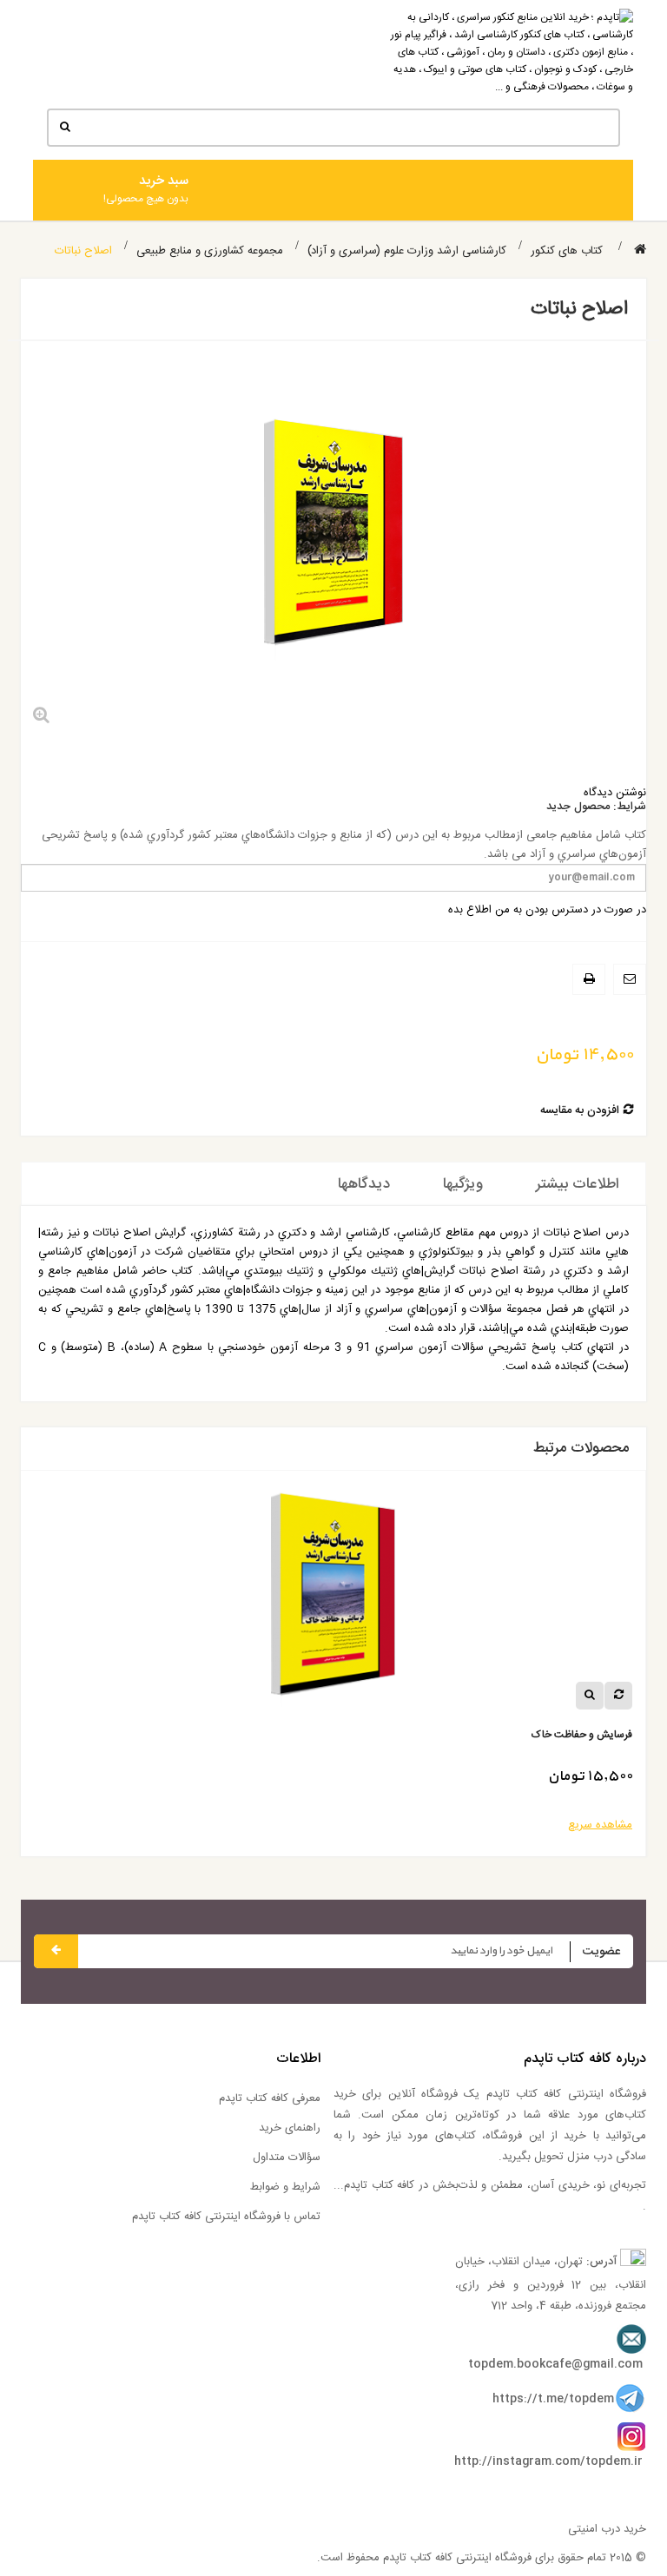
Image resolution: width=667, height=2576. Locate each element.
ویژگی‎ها (463, 1184)
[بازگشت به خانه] (640, 250)
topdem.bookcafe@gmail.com (555, 2364)
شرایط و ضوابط (285, 2187)
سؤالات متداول (287, 2158)
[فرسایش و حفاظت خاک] (333, 1601)
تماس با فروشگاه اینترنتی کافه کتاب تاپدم (226, 2217)
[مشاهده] (590, 1696)
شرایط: (630, 807)
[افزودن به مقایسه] (618, 1696)
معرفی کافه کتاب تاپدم (270, 2098)
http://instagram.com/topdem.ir (548, 2461)
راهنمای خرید (290, 2128)
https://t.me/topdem (553, 2399)
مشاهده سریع (600, 1825)
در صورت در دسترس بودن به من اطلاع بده (547, 910)
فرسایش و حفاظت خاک (582, 1735)
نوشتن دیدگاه (615, 793)
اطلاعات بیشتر (578, 1184)
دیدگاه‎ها (364, 1184)
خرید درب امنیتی (607, 2529)
